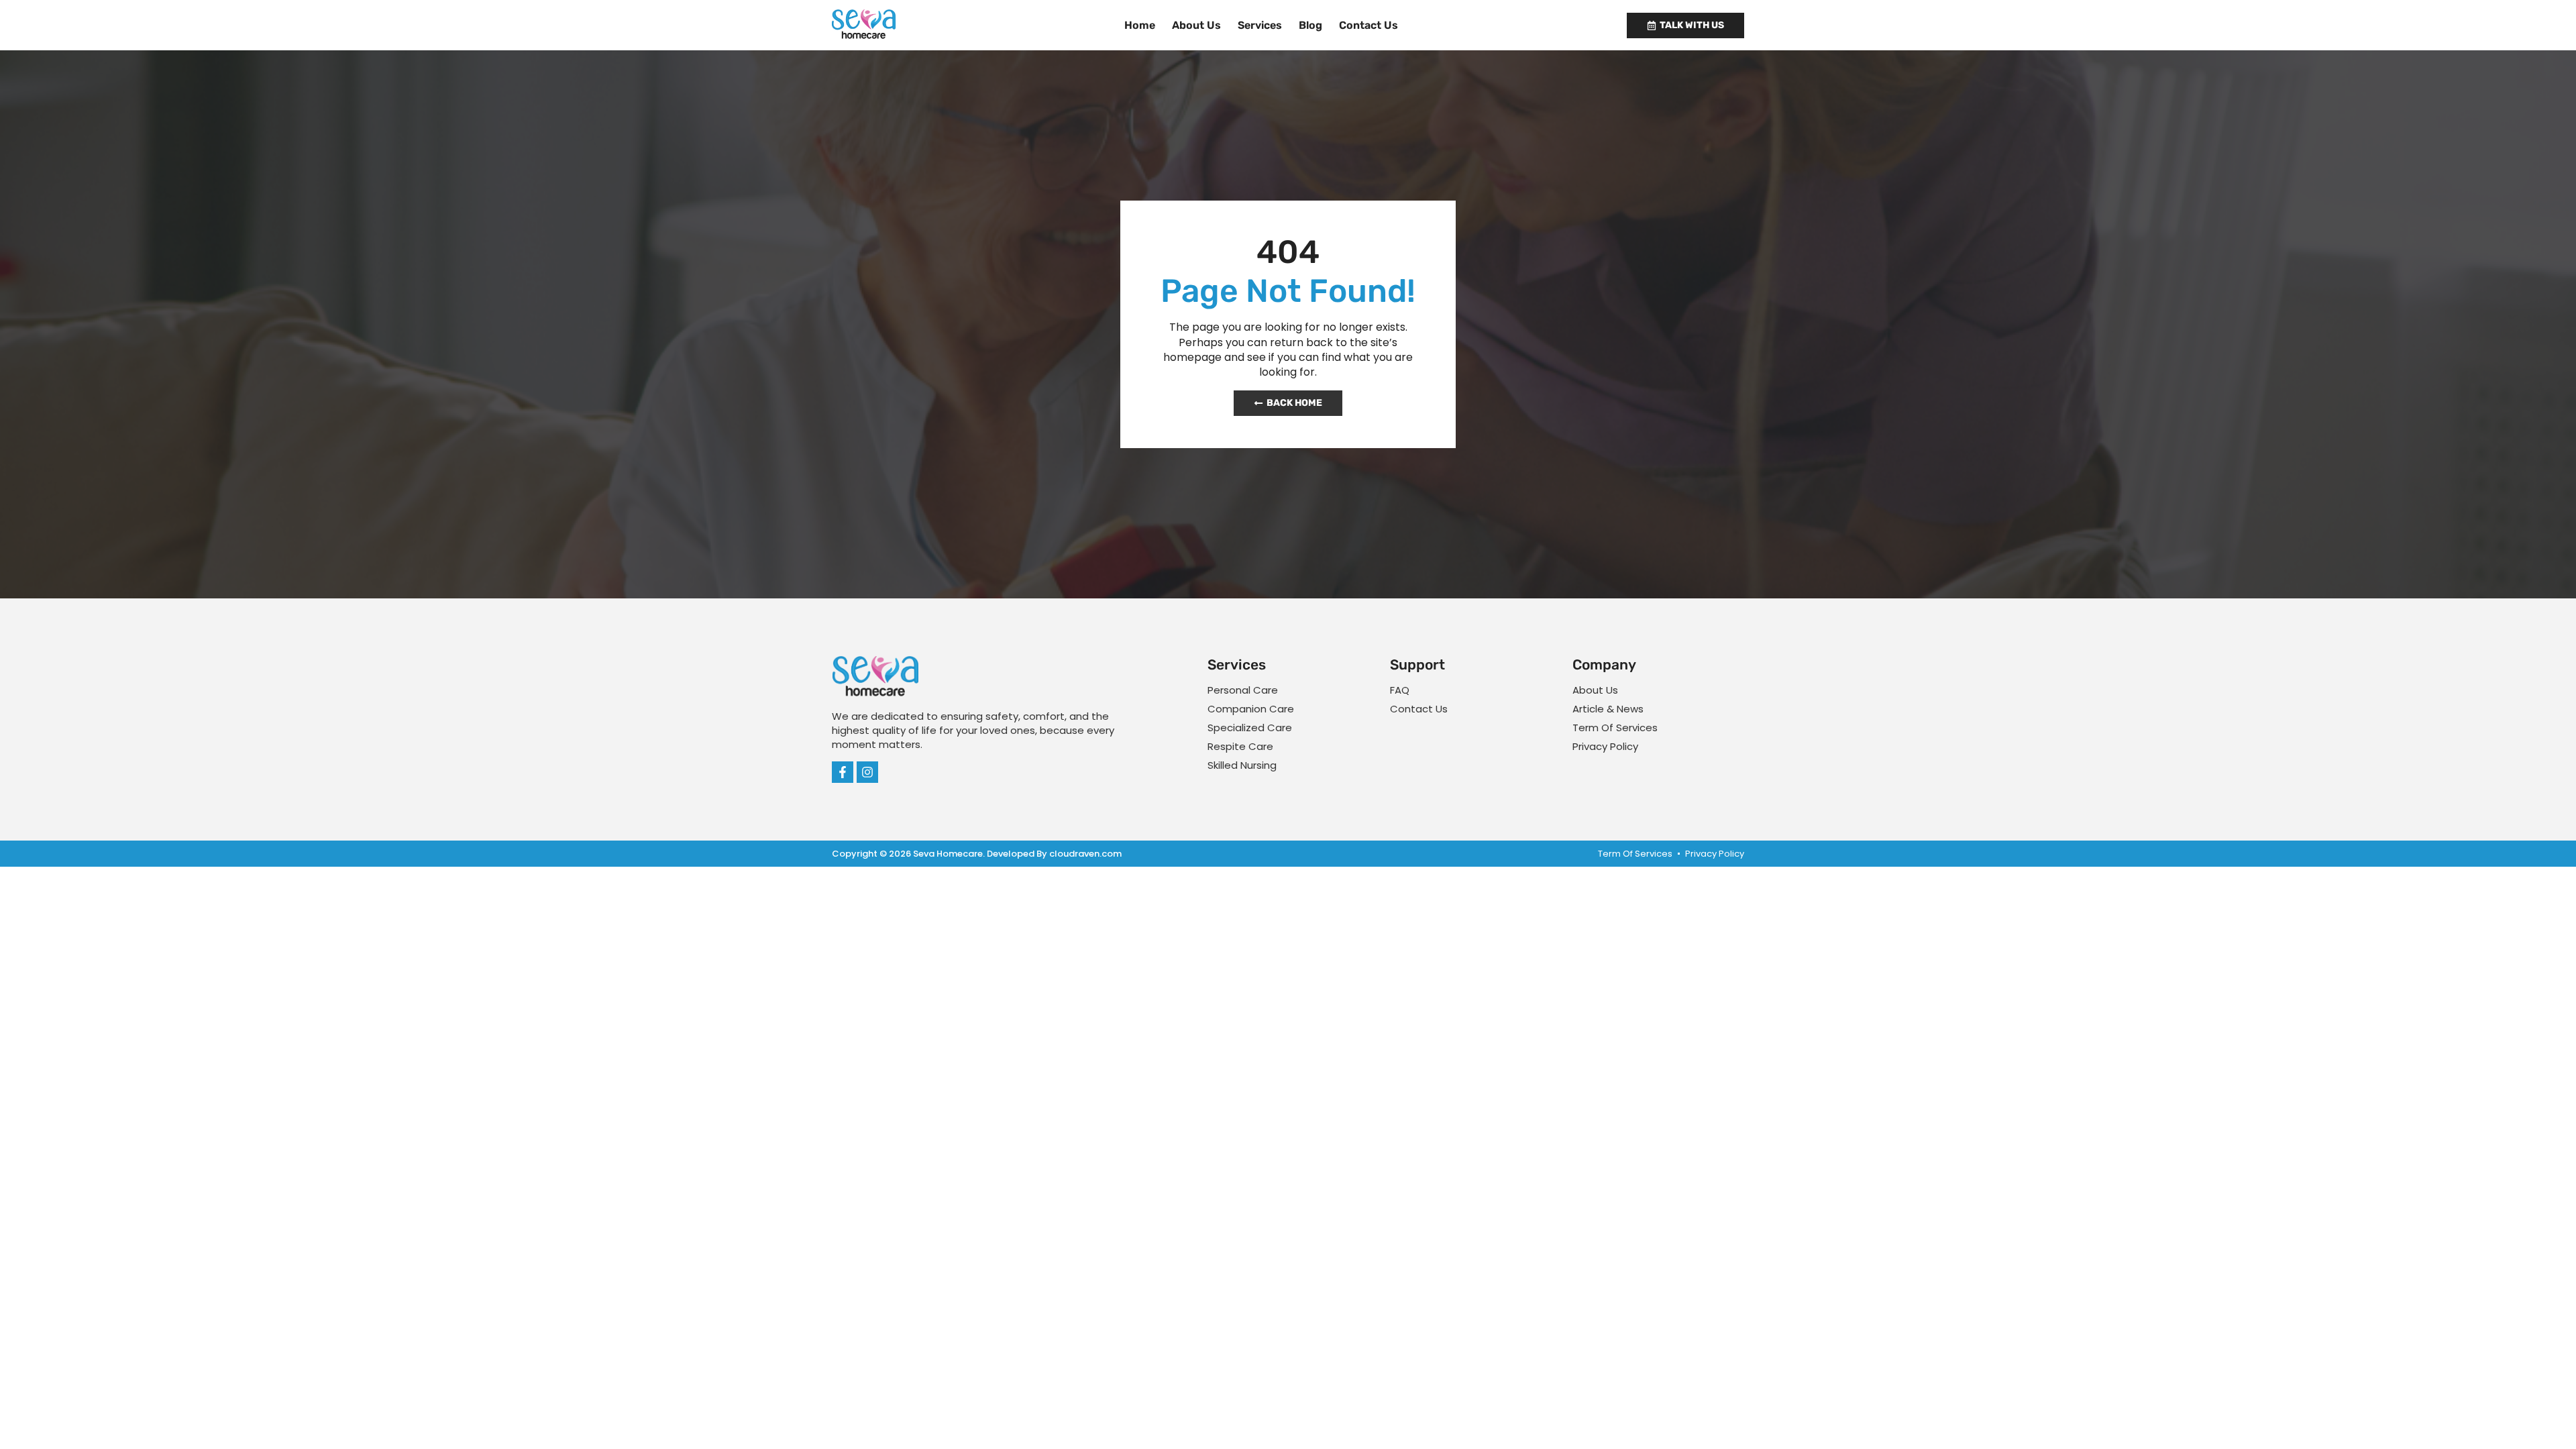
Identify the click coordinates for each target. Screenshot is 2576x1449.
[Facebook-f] (843, 772)
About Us (1196, 25)
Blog (1310, 25)
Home (1140, 25)
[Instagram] (867, 772)
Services (1260, 25)
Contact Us (1368, 25)
